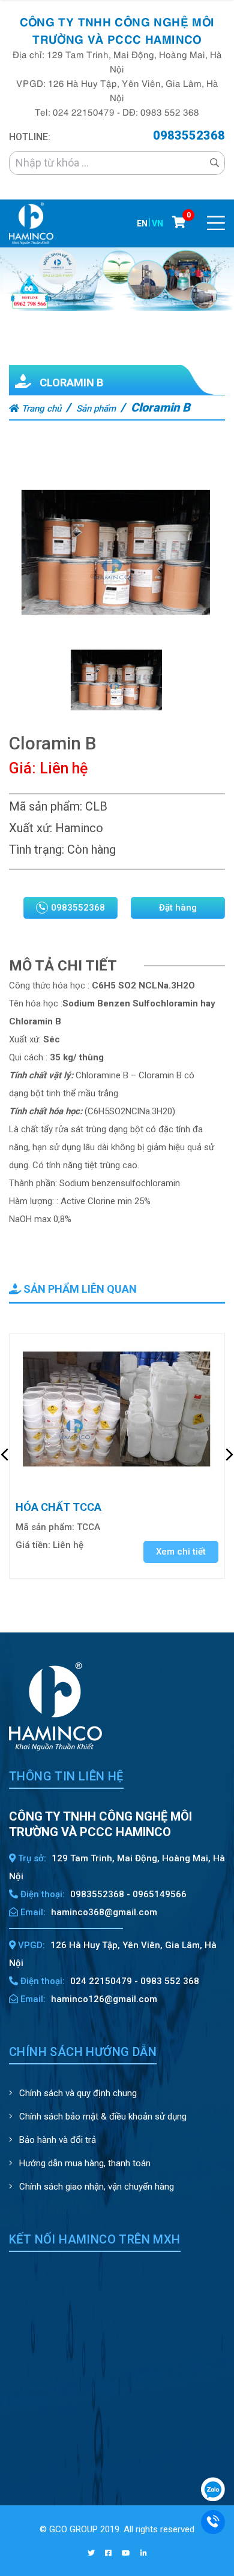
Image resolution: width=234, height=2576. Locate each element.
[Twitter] (91, 2553)
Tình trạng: (37, 849)
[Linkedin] (144, 2553)
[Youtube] (126, 2553)
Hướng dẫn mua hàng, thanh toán (84, 2163)
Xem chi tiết (181, 1552)
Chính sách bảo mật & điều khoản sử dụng (102, 2117)
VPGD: (30, 1945)
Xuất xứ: (31, 828)
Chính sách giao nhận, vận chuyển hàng (95, 2187)
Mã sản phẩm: (46, 806)
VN (157, 223)
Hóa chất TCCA (58, 1507)
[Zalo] (213, 2489)
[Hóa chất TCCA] (117, 1411)
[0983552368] (213, 2521)
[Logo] (31, 223)
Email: (32, 1912)
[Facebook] (108, 2553)
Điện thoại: (41, 1894)
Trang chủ (40, 409)
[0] (179, 222)
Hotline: (30, 137)
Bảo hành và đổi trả (56, 2140)
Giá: (22, 768)
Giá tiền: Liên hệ (49, 1545)
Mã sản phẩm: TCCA (58, 1527)
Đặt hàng (178, 908)
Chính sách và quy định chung (77, 2093)
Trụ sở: (31, 1858)
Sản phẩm (96, 409)
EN (142, 223)
